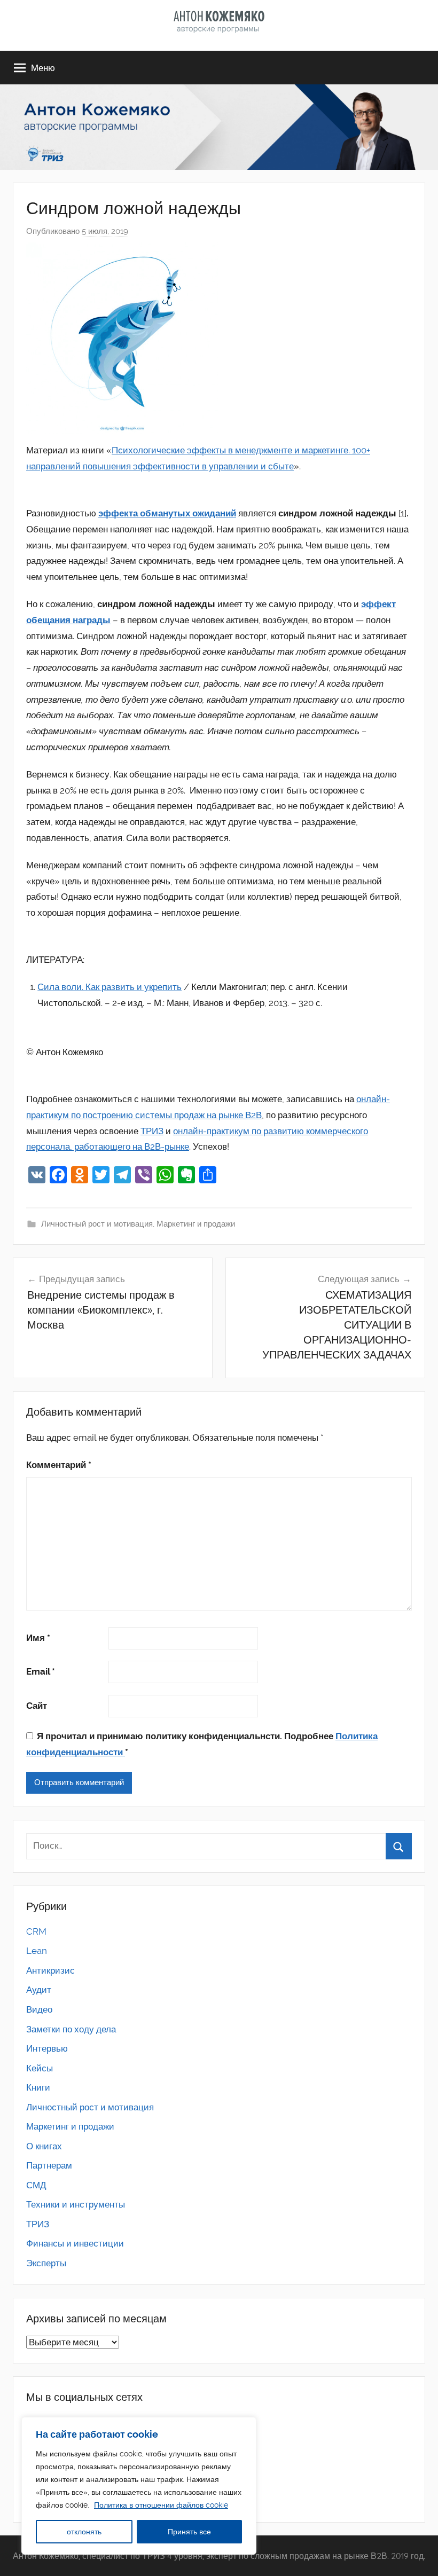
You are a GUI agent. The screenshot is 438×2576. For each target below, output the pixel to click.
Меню (43, 68)
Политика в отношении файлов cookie (161, 2505)
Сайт (37, 1706)
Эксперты (46, 2263)
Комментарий (59, 1465)
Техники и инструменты (76, 2204)
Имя (38, 1638)
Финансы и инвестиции (75, 2243)
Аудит (39, 1990)
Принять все (189, 2532)
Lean (37, 1951)
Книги (38, 2087)
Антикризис (50, 1970)
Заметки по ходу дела (71, 2029)
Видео (39, 2009)
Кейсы (40, 2068)
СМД (36, 2185)
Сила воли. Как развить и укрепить (109, 987)
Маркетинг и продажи (196, 1224)
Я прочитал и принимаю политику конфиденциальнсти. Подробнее (202, 1744)
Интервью (47, 2048)
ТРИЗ (152, 1131)
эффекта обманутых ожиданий (167, 513)
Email (41, 1671)
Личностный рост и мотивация (97, 1224)
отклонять (84, 2532)
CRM (36, 1931)
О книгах (44, 2146)
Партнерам (49, 2165)
